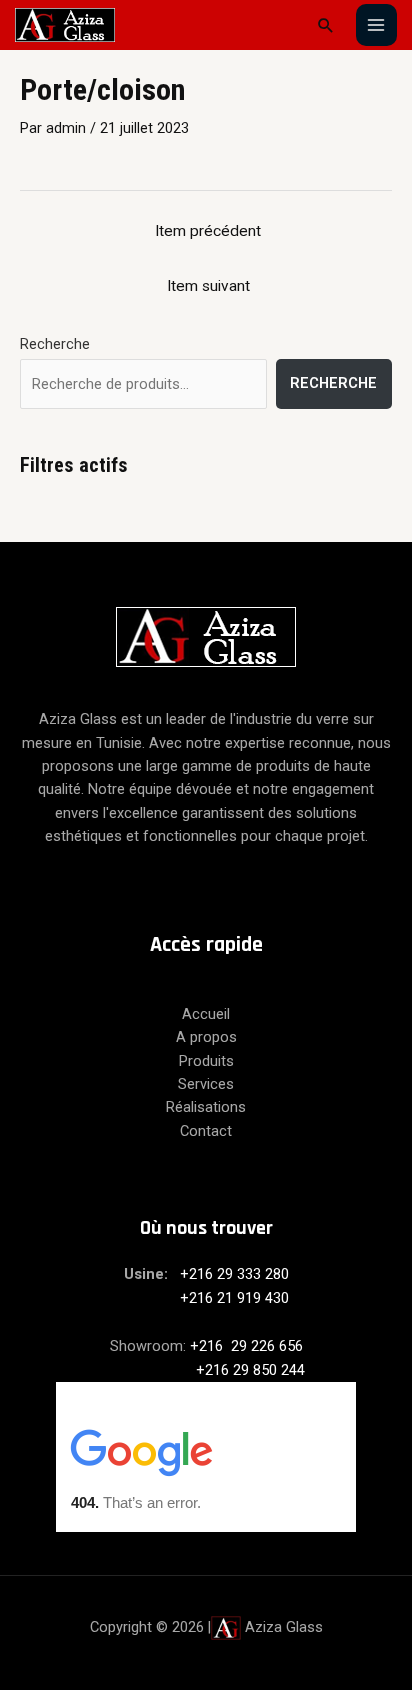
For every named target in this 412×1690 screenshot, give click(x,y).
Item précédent (208, 231)
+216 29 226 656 (246, 1346)
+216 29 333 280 (234, 1274)
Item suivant (208, 286)
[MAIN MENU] (377, 25)
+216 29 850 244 (206, 1370)
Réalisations (206, 1107)
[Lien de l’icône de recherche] (326, 25)
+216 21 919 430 (206, 1298)
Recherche (55, 344)
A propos (206, 1037)
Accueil (206, 1014)
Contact (206, 1131)
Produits (206, 1061)
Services (206, 1084)
